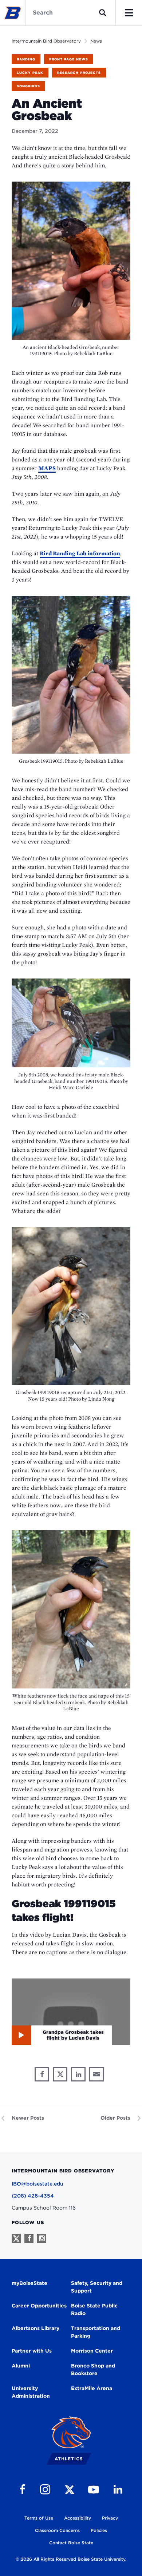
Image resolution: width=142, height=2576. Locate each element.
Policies (99, 2530)
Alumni (21, 2366)
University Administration (31, 2392)
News (96, 41)
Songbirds (28, 86)
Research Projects (79, 73)
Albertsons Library (35, 2328)
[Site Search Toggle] (103, 13)
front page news (69, 59)
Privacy (110, 2518)
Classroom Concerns (57, 2530)
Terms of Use (39, 2518)
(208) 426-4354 (33, 2196)
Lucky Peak (30, 73)
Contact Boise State (71, 2543)
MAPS (47, 468)
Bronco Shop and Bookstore (93, 2369)
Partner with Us (32, 2351)
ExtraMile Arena (92, 2388)
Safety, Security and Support (97, 2287)
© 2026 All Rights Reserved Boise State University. (71, 2559)
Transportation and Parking (96, 2332)
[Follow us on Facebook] (29, 2238)
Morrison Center (92, 2351)
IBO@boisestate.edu (38, 2184)
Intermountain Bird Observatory (46, 41)
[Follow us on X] (16, 2238)
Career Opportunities (39, 2306)
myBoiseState (29, 2283)
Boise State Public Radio (94, 2309)
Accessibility (78, 2518)
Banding (26, 59)
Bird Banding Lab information (80, 553)
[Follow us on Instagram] (42, 2238)
